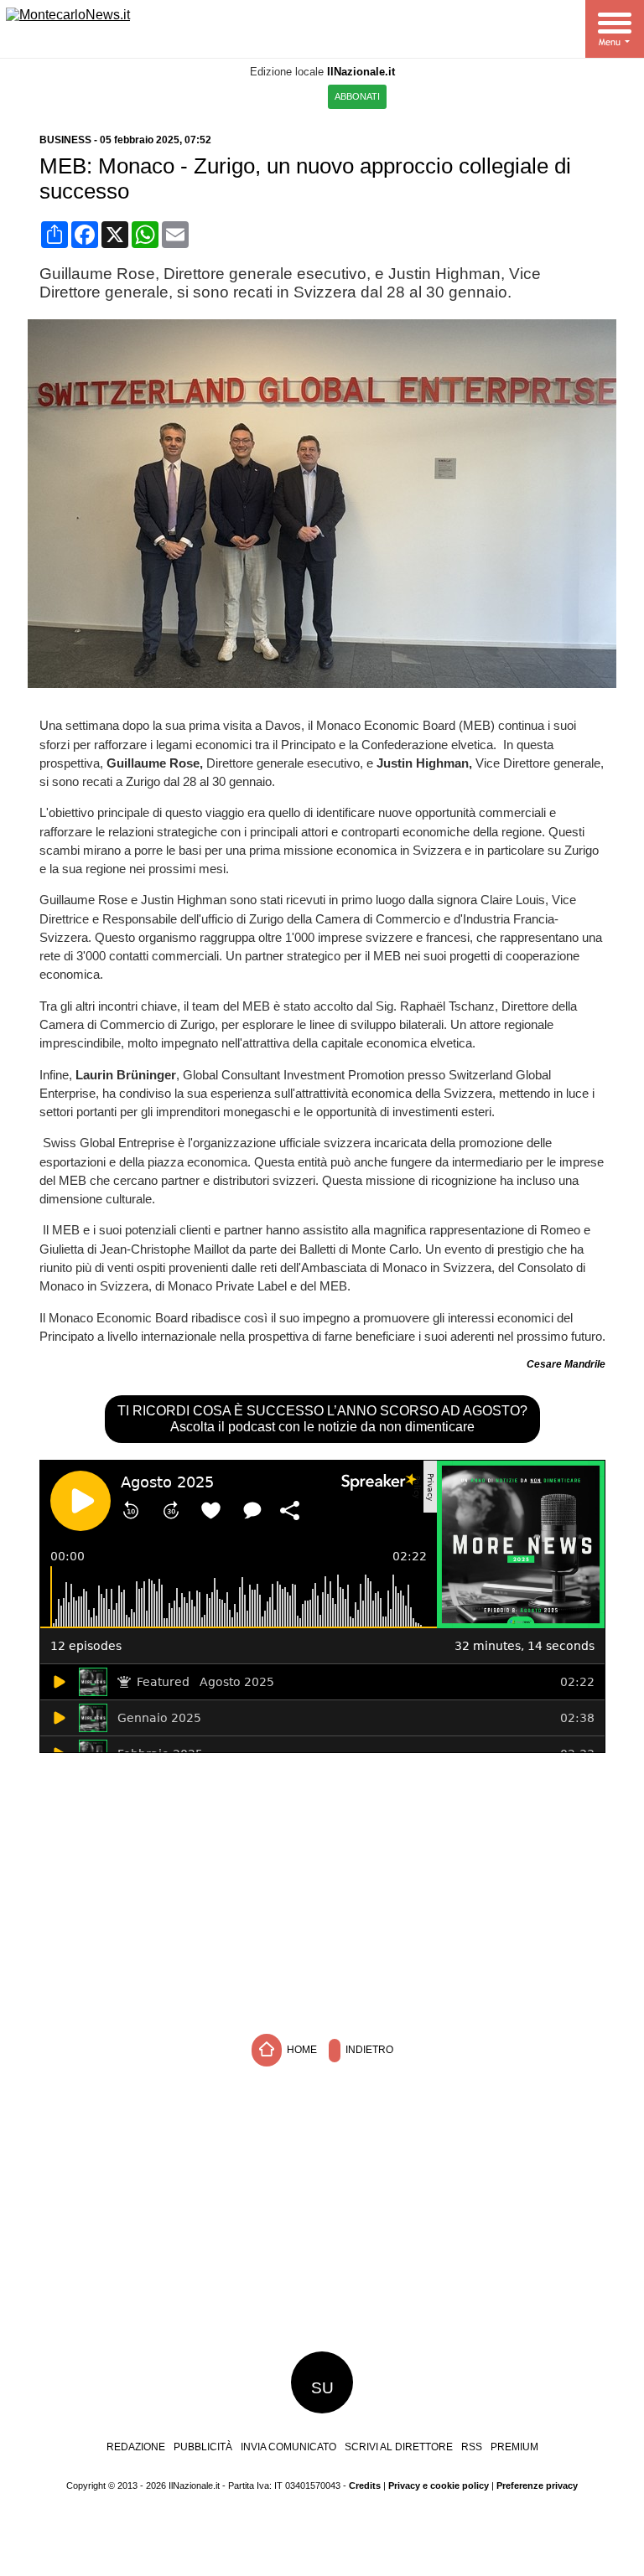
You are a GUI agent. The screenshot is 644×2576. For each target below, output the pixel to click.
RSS (472, 2447)
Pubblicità (203, 2447)
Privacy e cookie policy (439, 2485)
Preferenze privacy (537, 2485)
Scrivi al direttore (399, 2447)
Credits (365, 2485)
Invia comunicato (288, 2447)
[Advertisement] (322, 1891)
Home (301, 2050)
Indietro (368, 2050)
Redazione (136, 2447)
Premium (514, 2447)
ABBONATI (357, 96)
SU (322, 2388)
